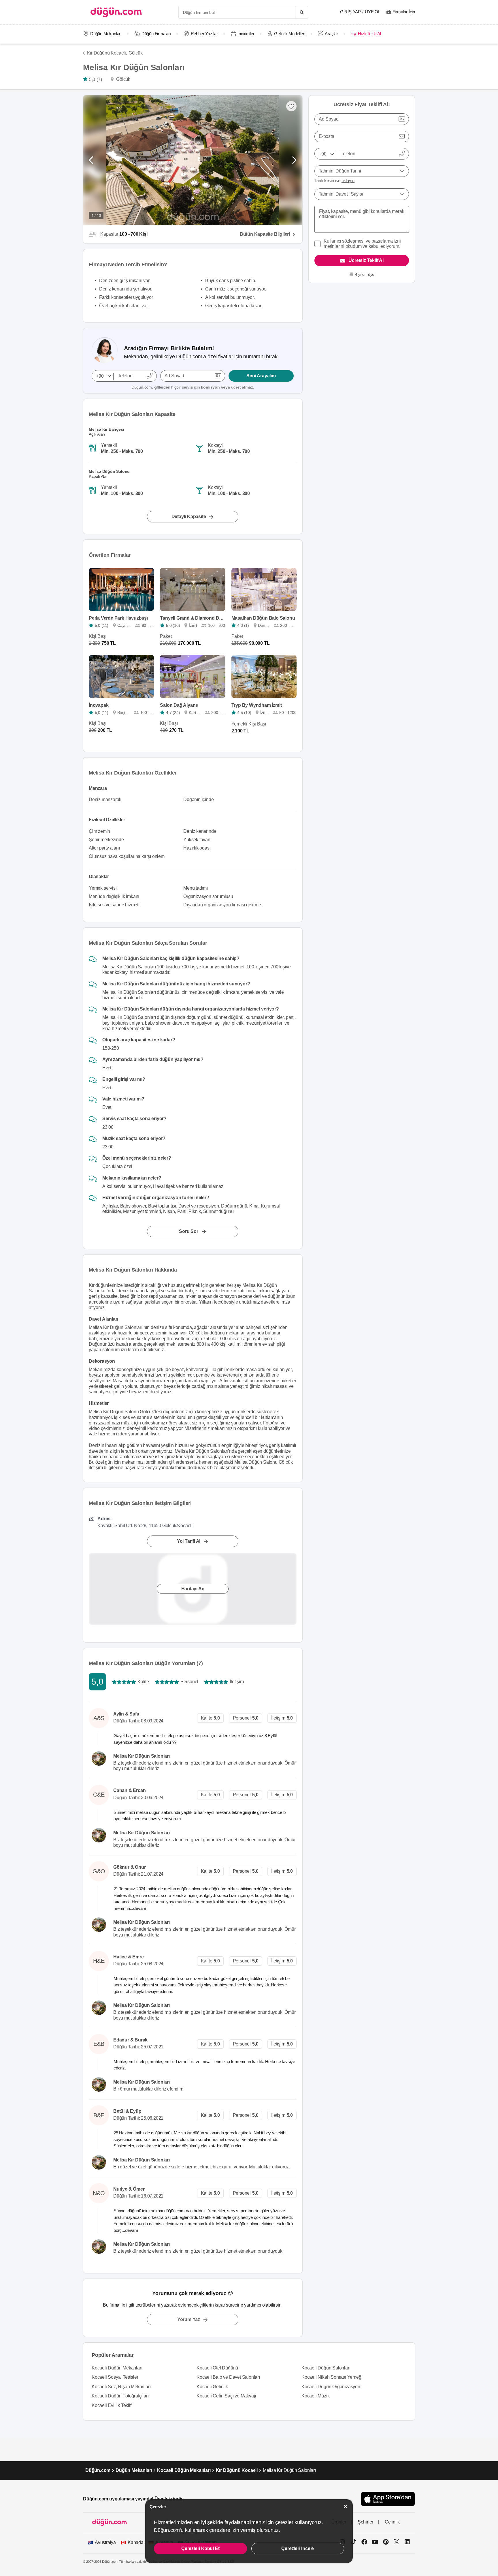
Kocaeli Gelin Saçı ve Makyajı (226, 2396)
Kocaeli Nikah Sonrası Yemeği (332, 2377)
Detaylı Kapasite (189, 516)
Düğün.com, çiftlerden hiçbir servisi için (193, 387)
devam (140, 1908)
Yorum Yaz (189, 2319)
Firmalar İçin (404, 12)
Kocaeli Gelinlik (212, 2387)
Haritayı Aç (193, 1589)
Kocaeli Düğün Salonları (326, 2368)
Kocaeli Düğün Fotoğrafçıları (120, 2396)
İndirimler (246, 34)
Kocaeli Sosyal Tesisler (115, 2377)
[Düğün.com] (116, 12)
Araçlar (331, 34)
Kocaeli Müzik (315, 2396)
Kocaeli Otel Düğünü (217, 2368)
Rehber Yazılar (204, 34)
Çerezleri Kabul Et (200, 2548)
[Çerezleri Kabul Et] (346, 2506)
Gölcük (136, 53)
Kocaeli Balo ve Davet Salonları (228, 2377)
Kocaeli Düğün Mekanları (117, 2368)
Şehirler (365, 2522)
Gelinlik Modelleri (289, 34)
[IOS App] (388, 2499)
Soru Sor (188, 1231)
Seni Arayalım (261, 376)
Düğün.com (98, 2470)
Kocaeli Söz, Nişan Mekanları (121, 2387)
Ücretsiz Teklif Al (366, 260)
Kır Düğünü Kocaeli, (107, 53)
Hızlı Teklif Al (369, 34)
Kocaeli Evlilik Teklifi (112, 2405)
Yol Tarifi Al (189, 1541)
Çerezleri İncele (298, 2548)
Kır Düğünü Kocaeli (237, 2470)
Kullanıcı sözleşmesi (344, 241)
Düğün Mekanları (106, 34)
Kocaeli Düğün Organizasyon (331, 2387)
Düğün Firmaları (156, 34)
